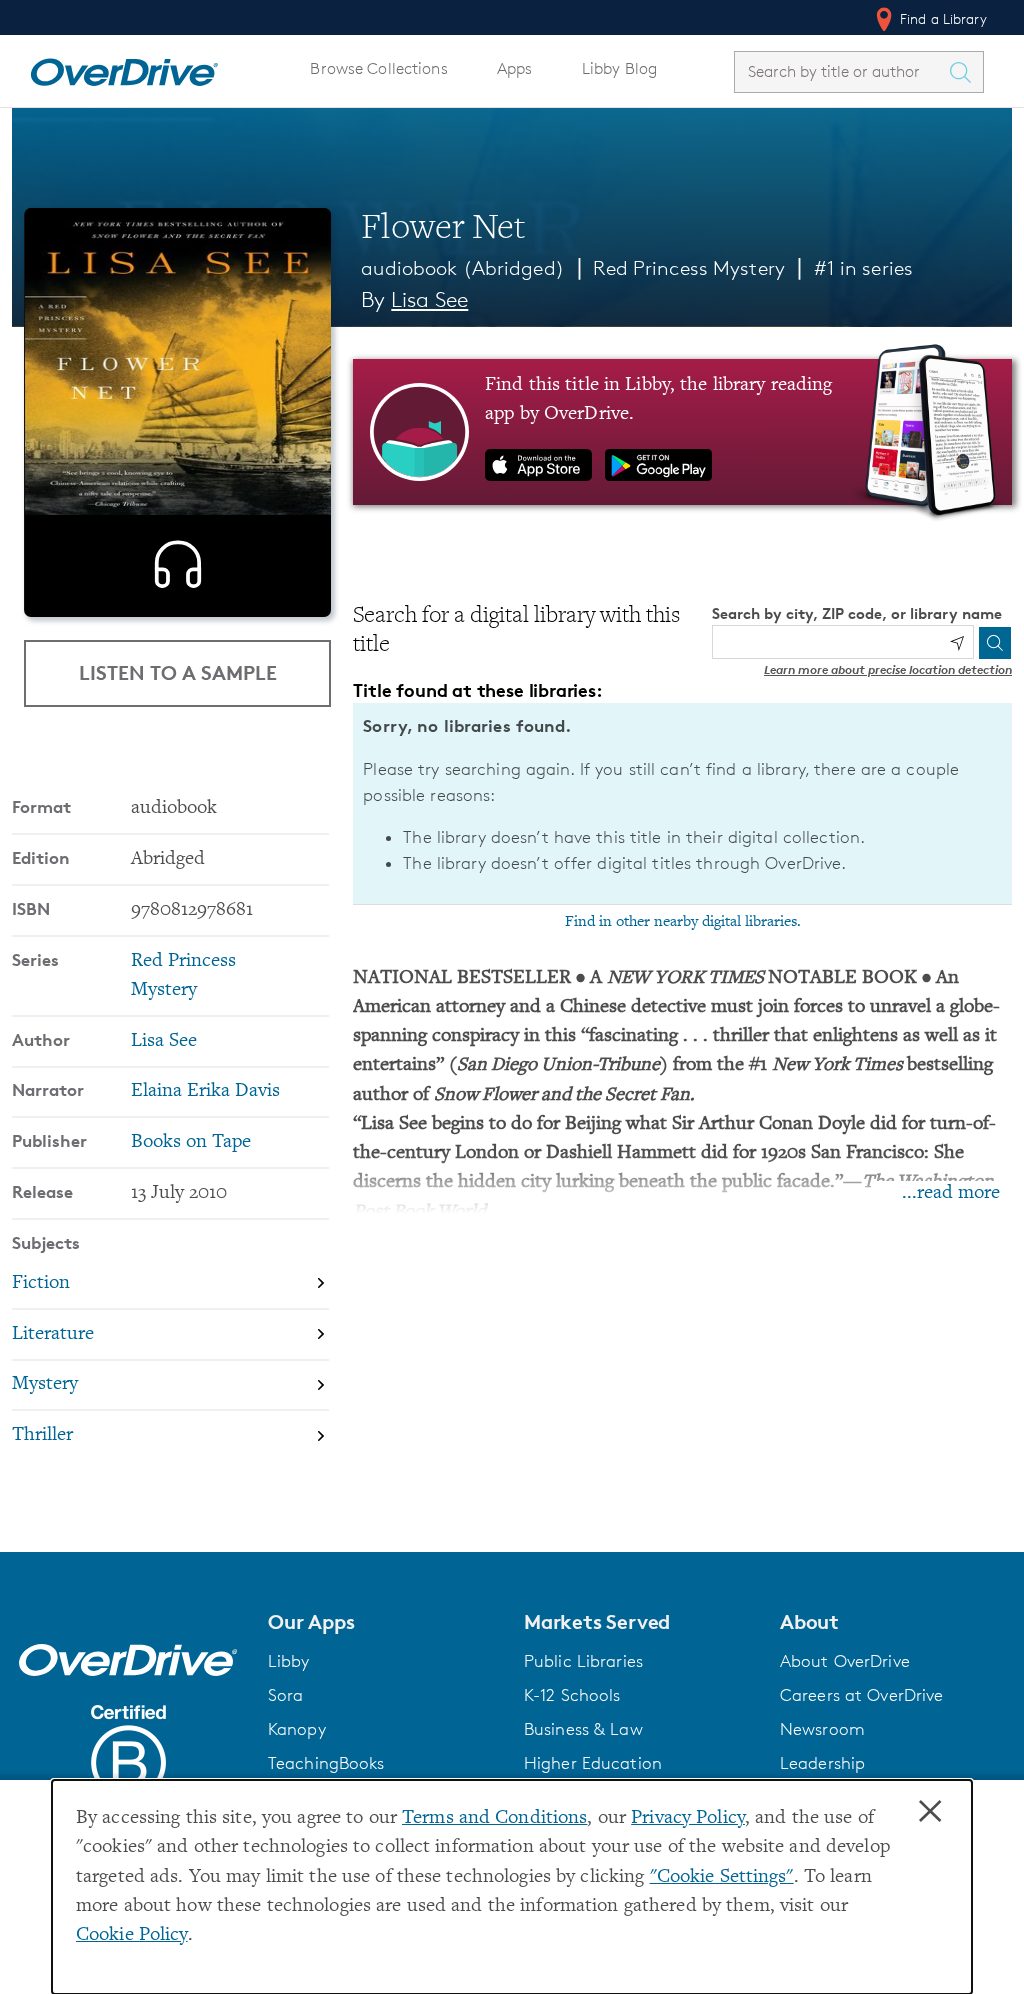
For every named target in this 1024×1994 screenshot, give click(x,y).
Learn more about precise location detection (888, 669)
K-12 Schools (572, 1695)
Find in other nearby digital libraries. (683, 922)
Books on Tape (191, 1142)
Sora (286, 1695)
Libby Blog (619, 68)
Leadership (822, 1763)
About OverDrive (845, 1661)
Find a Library (941, 18)
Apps (515, 68)
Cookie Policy (132, 1935)
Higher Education (593, 1763)
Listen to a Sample (178, 672)
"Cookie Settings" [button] (722, 1877)
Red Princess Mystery (688, 268)
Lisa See (429, 299)
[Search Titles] (965, 72)
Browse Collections (378, 68)
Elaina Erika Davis (205, 1091)
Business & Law (583, 1729)
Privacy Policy (688, 1818)
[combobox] (841, 71)
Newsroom (822, 1729)
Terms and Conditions (494, 1818)
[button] (384, 1622)
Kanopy (297, 1729)
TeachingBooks (326, 1763)
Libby (289, 1661)
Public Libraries (583, 1661)
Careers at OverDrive (861, 1695)
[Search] (995, 643)
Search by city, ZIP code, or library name (857, 613)
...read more (951, 1193)
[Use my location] (957, 643)
